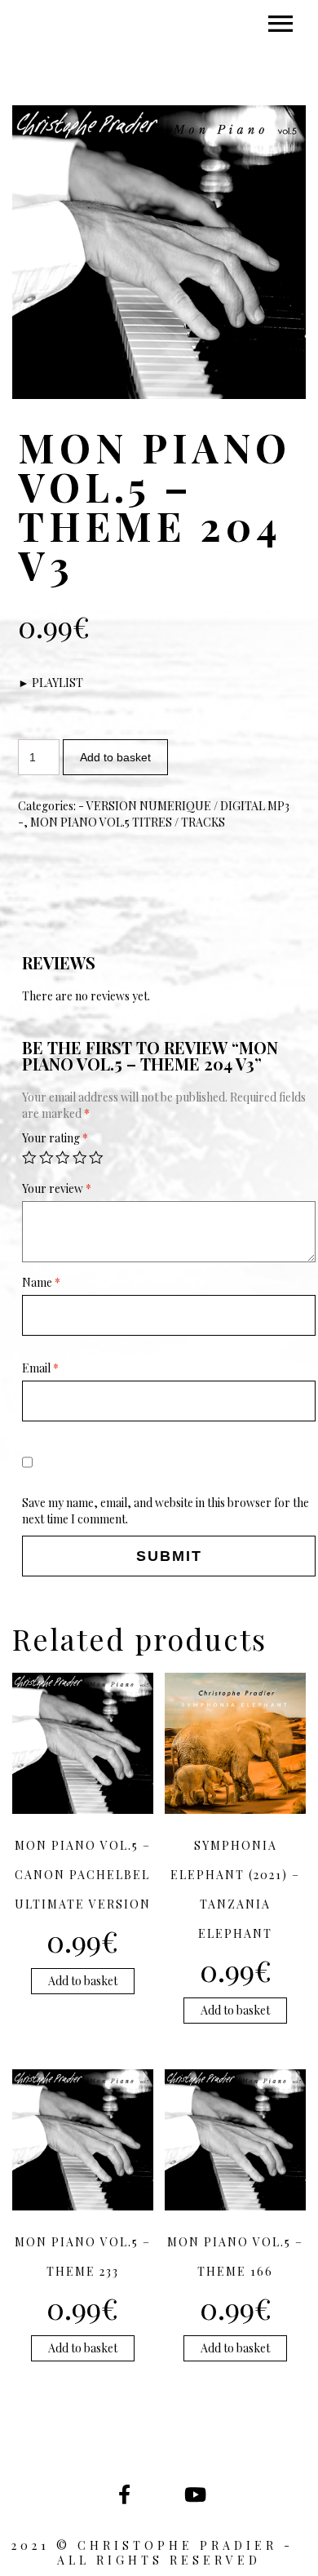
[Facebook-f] (124, 2494)
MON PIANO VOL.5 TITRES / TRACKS (128, 822)
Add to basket (115, 757)
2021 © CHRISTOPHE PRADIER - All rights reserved (159, 2553)
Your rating (55, 1138)
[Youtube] (194, 2494)
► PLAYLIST (51, 683)
